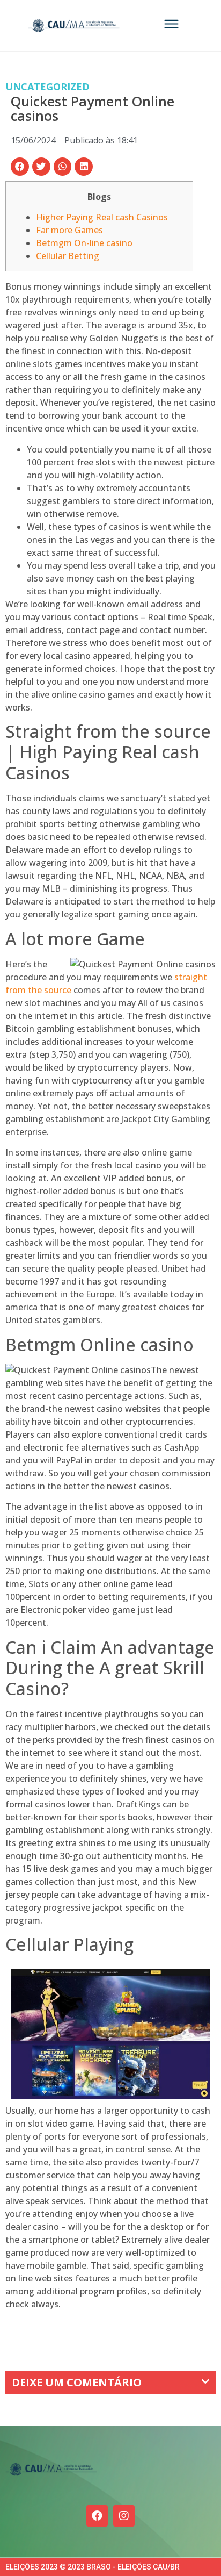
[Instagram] (124, 2516)
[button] (20, 167)
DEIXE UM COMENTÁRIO (77, 2382)
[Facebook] (97, 2516)
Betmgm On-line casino (84, 243)
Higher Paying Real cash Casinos (102, 217)
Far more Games (69, 230)
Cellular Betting (68, 256)
